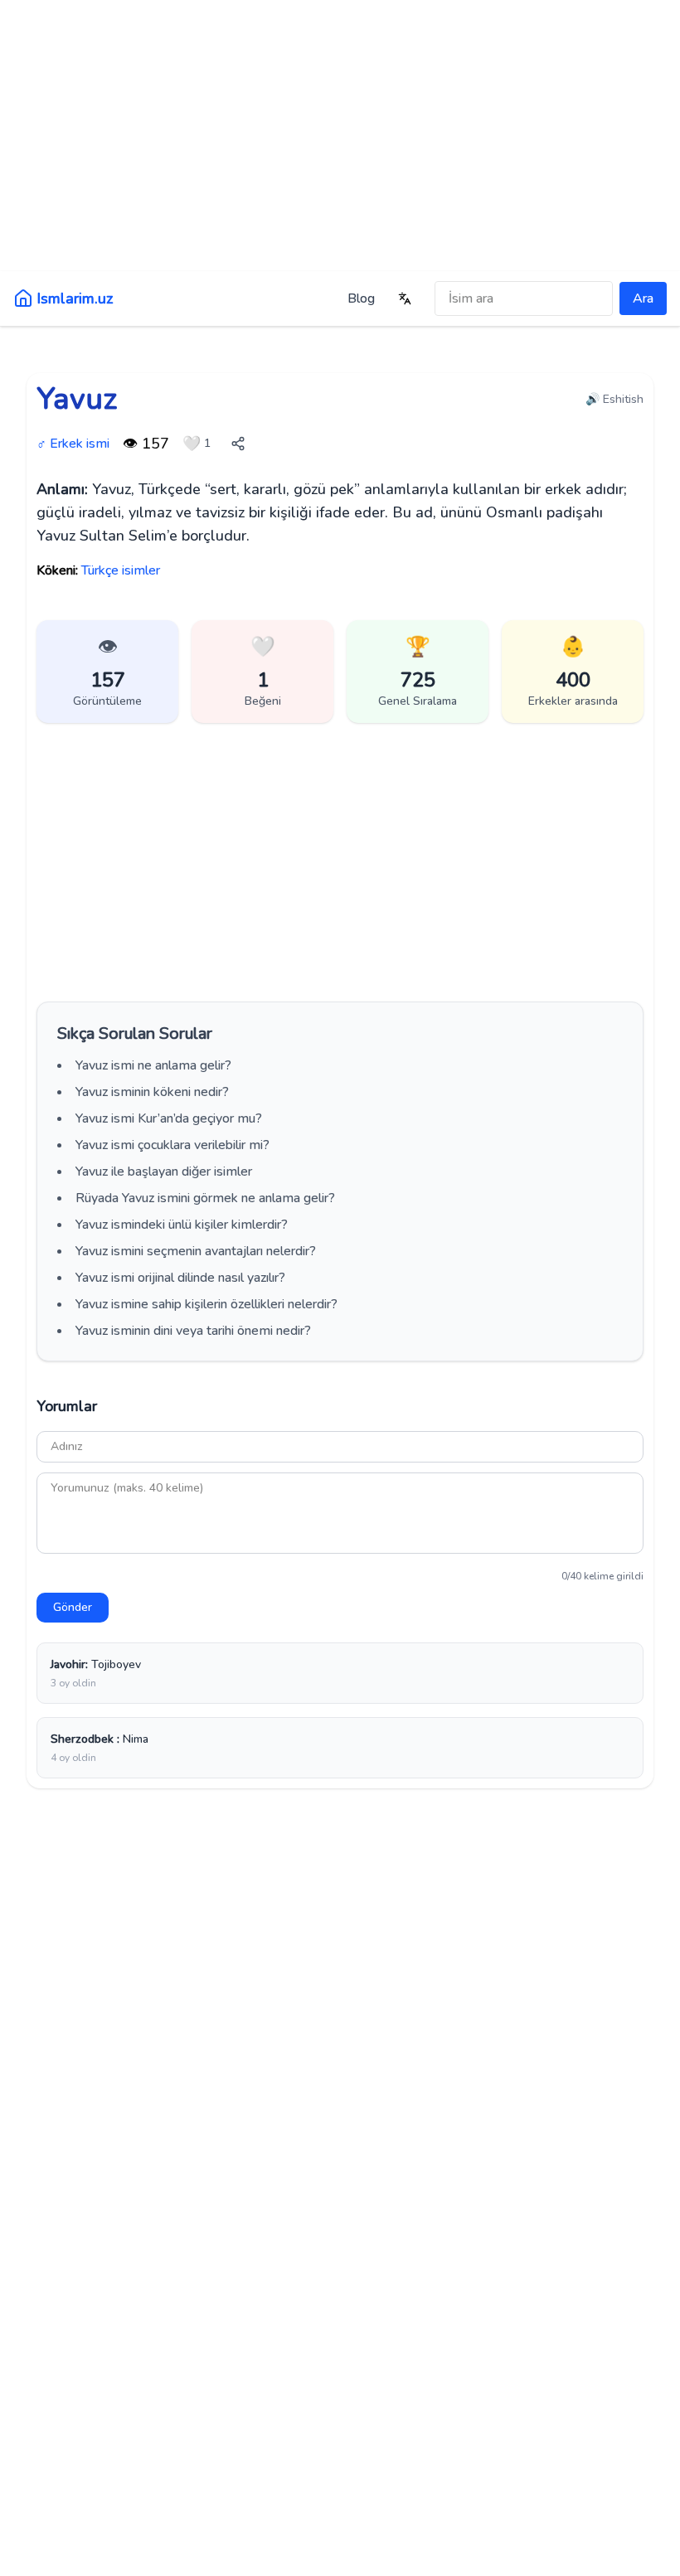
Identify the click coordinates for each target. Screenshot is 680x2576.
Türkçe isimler (121, 570)
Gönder (73, 1607)
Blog (361, 298)
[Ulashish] (238, 444)
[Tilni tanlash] (405, 298)
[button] (262, 672)
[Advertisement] (340, 133)
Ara (643, 298)
